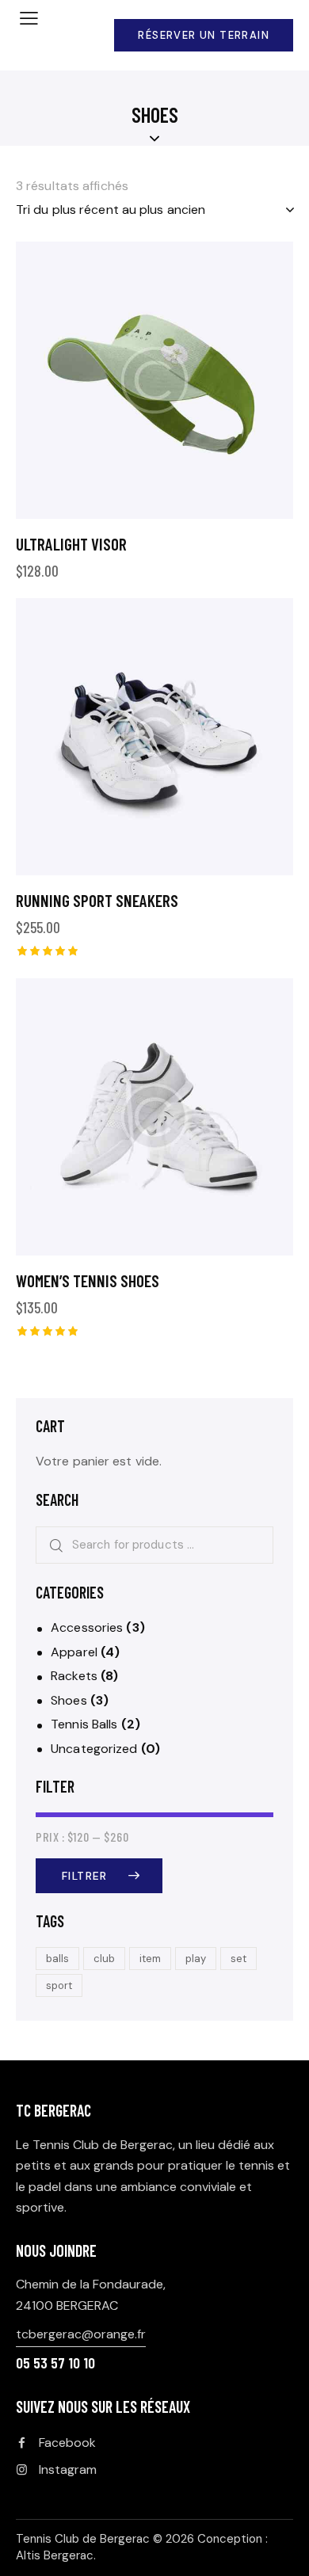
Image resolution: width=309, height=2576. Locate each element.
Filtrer (85, 1876)
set (238, 1959)
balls (57, 1959)
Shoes (69, 1700)
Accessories (87, 1627)
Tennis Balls (84, 1724)
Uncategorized (94, 1749)
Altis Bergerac (55, 2555)
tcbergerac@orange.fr (81, 2334)
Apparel (74, 1652)
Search (51, 1545)
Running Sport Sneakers (97, 900)
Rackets (74, 1676)
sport (59, 1985)
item (150, 1959)
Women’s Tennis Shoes (88, 1280)
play (196, 1959)
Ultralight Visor (71, 544)
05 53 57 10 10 (55, 2363)
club (104, 1959)
